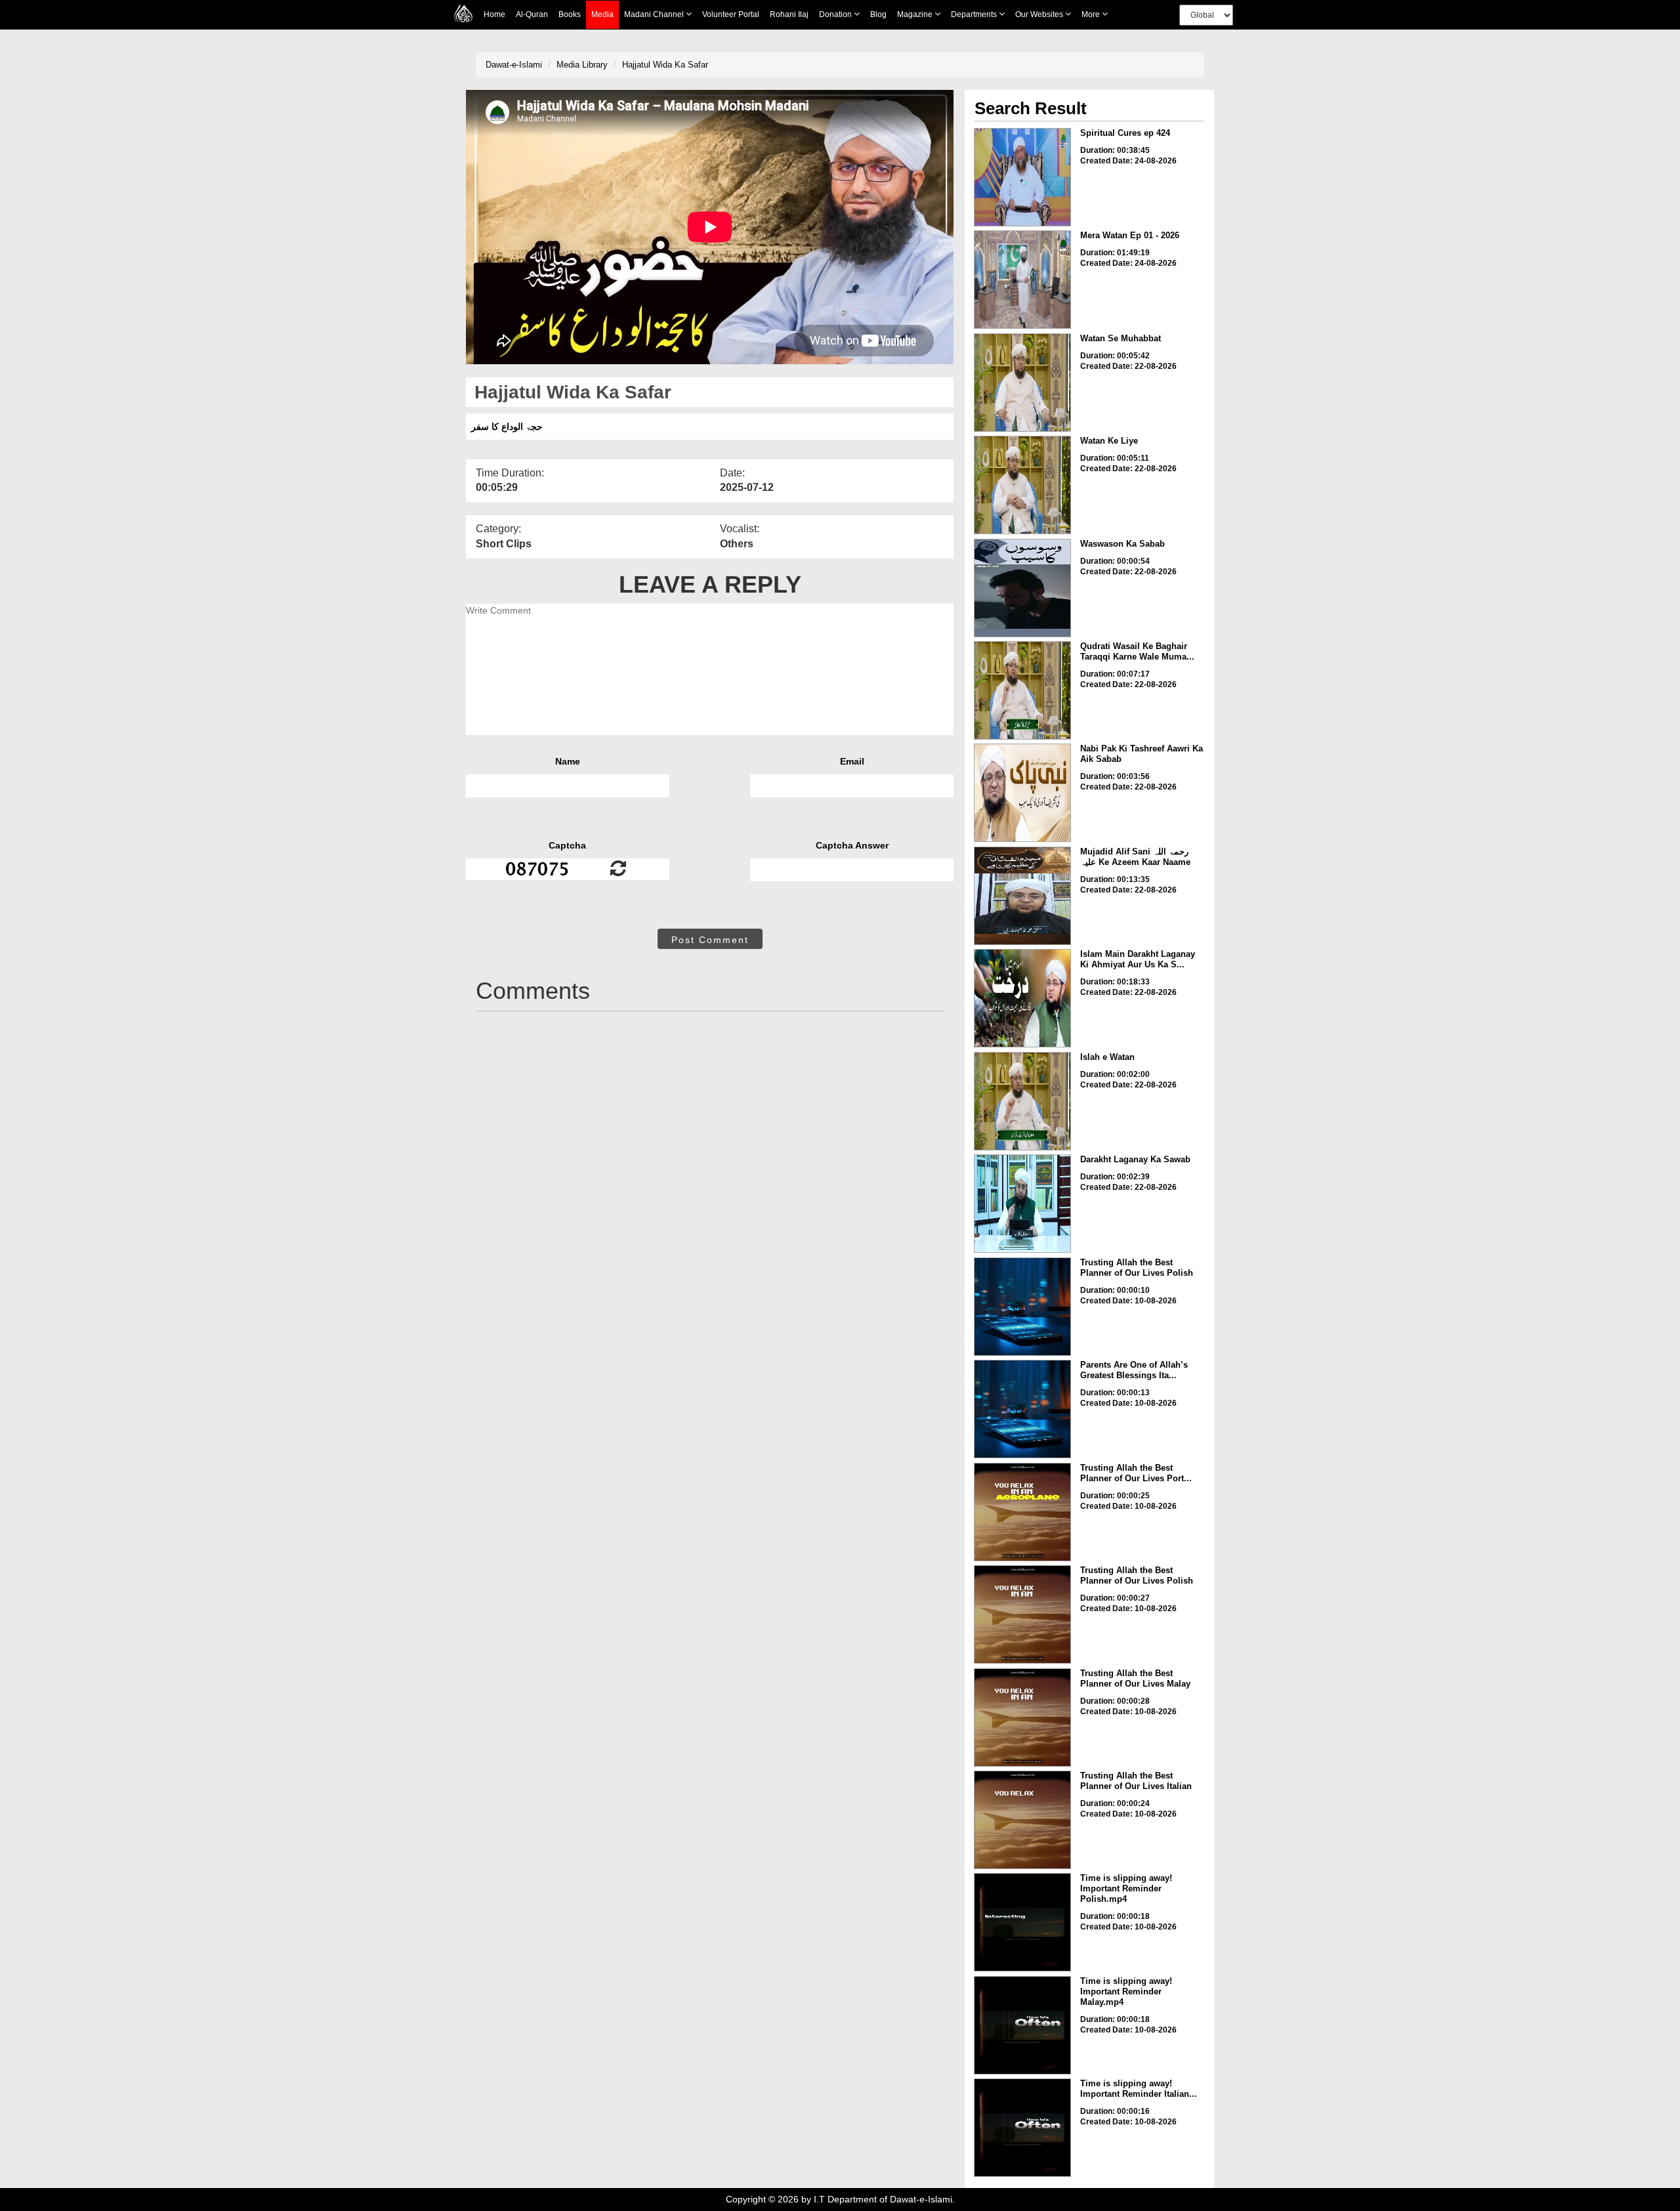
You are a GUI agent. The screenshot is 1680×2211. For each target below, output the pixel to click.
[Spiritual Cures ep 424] (1022, 177)
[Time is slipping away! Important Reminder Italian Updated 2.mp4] (1022, 2128)
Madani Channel (655, 14)
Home (494, 14)
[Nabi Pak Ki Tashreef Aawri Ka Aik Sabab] (1022, 793)
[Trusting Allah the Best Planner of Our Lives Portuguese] (1022, 1512)
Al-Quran (532, 14)
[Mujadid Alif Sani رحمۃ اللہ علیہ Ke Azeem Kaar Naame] (1022, 896)
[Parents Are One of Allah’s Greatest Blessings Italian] (1022, 1409)
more (1092, 14)
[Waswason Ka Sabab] (1022, 588)
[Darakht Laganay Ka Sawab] (1022, 1204)
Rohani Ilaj (789, 14)
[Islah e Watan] (1022, 1101)
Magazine (916, 14)
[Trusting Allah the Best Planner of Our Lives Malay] (1022, 1717)
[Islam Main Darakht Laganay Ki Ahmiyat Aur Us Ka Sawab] (1022, 998)
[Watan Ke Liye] (1022, 485)
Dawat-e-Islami (514, 65)
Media (602, 14)
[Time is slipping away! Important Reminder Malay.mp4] (1022, 2025)
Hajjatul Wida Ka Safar (665, 65)
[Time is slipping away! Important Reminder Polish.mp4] (1022, 1922)
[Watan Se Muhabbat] (1022, 383)
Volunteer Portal (731, 14)
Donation (836, 14)
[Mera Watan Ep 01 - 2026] (1022, 280)
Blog (878, 14)
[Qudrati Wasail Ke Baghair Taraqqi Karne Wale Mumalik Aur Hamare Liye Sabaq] (1022, 690)
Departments (975, 14)
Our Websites (1040, 14)
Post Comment (710, 940)
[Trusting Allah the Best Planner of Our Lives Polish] (1022, 1307)
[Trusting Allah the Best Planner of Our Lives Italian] (1022, 1820)
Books (570, 14)
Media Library (582, 65)
